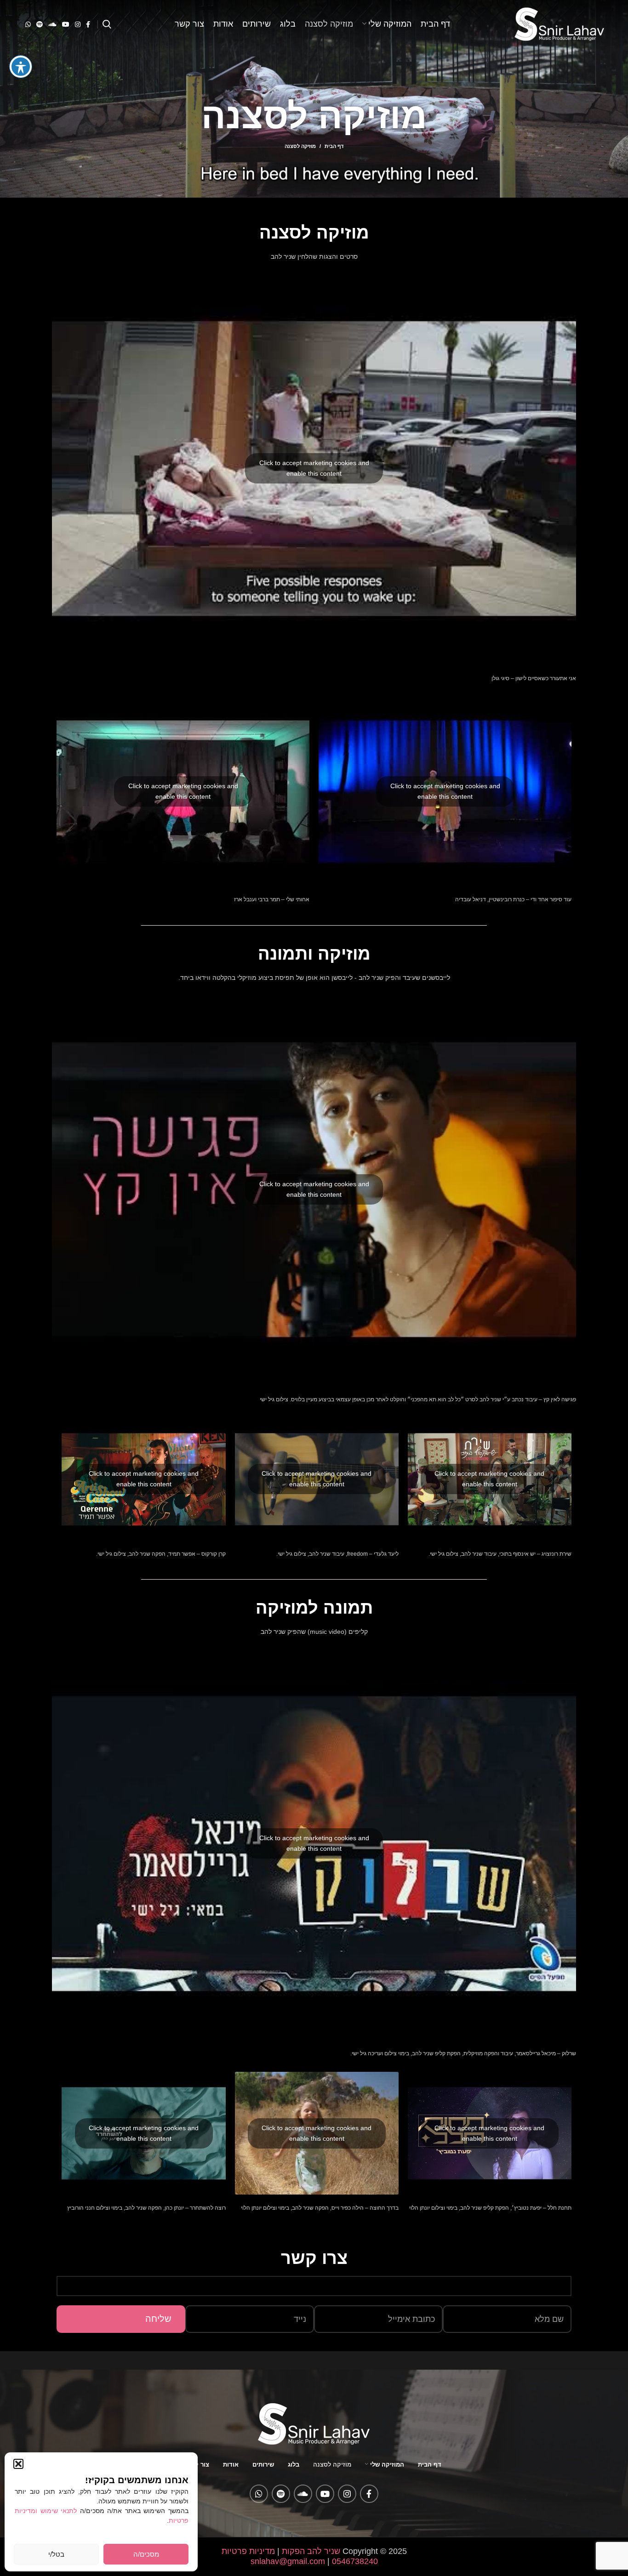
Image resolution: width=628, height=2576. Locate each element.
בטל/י (56, 2554)
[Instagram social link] (78, 24)
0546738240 (354, 2561)
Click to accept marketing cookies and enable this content (314, 468)
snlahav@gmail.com (288, 2561)
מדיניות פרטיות (248, 2551)
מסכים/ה (146, 2554)
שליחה (158, 2319)
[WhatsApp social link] (28, 24)
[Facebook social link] (88, 24)
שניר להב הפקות (311, 2551)
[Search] (107, 24)
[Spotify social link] (40, 24)
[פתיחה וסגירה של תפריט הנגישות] (21, 67)
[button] (18, 2464)
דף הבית (334, 146)
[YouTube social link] (66, 24)
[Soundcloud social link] (52, 24)
